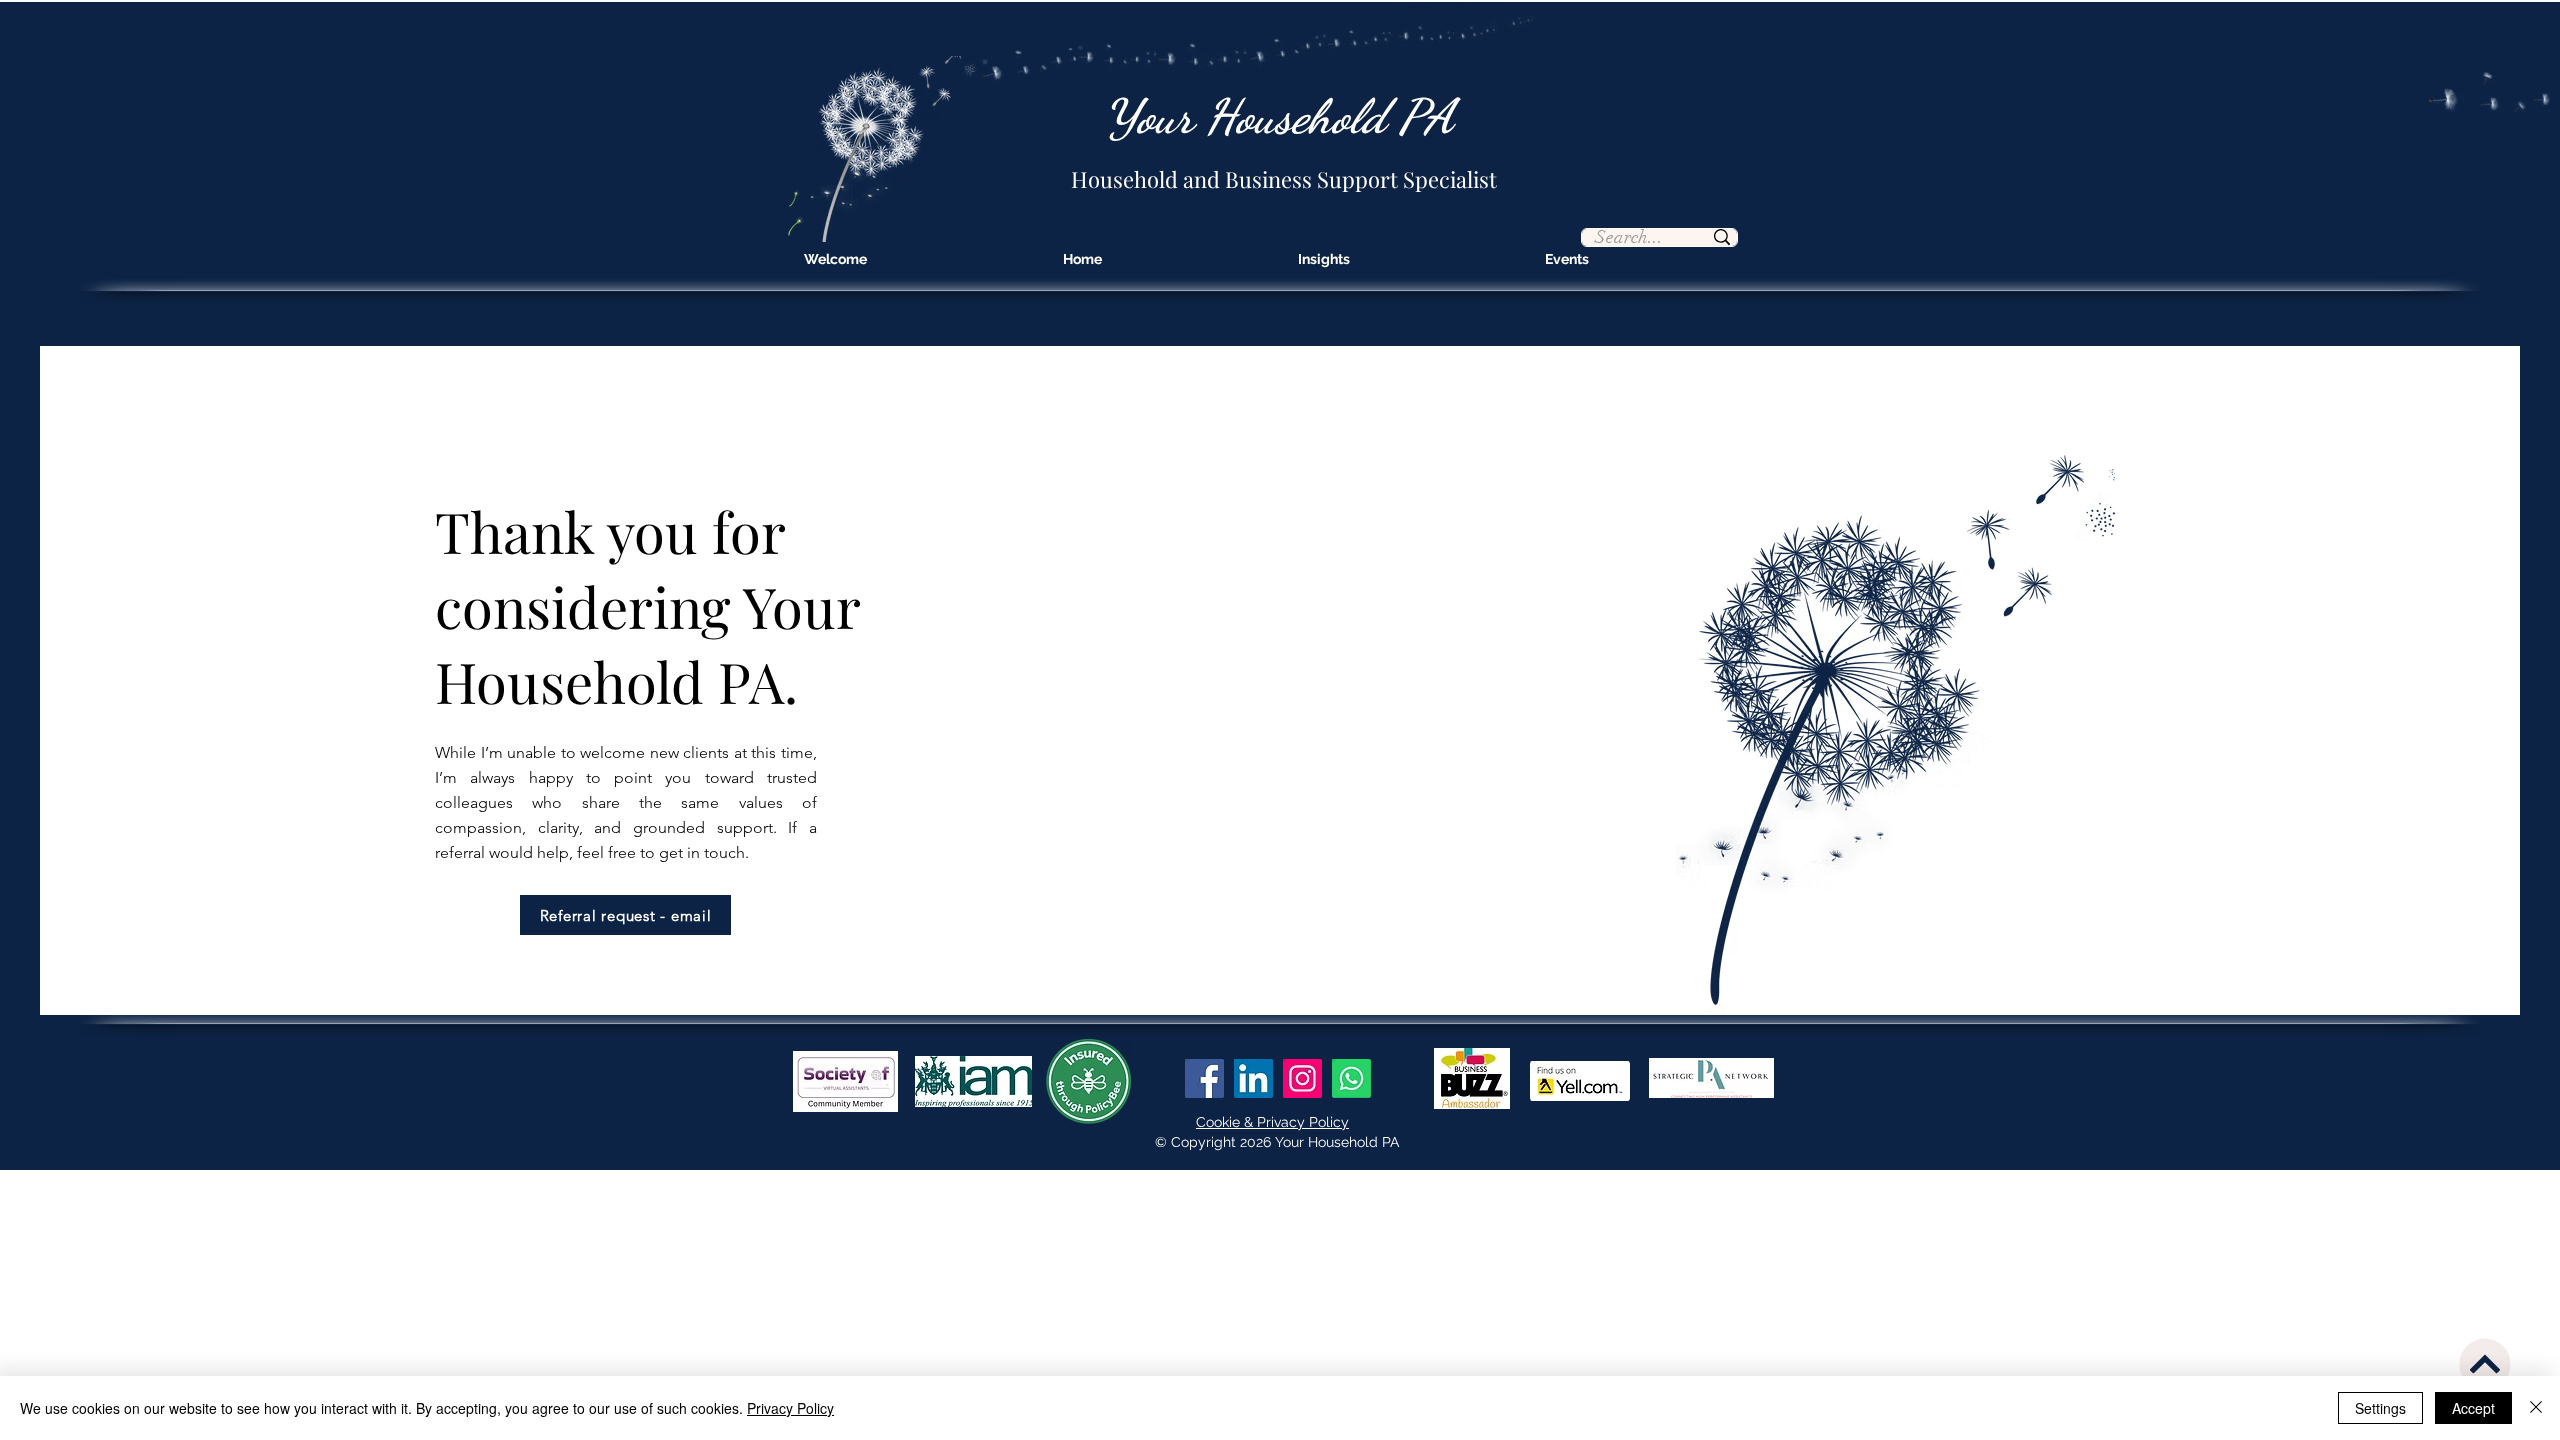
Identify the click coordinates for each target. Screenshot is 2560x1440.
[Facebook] (1204, 1078)
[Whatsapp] (1351, 1078)
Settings (2380, 1408)
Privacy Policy (790, 1408)
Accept (2473, 1408)
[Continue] (2484, 1364)
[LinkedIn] (1253, 1078)
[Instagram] (1302, 1078)
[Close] (2536, 1408)
